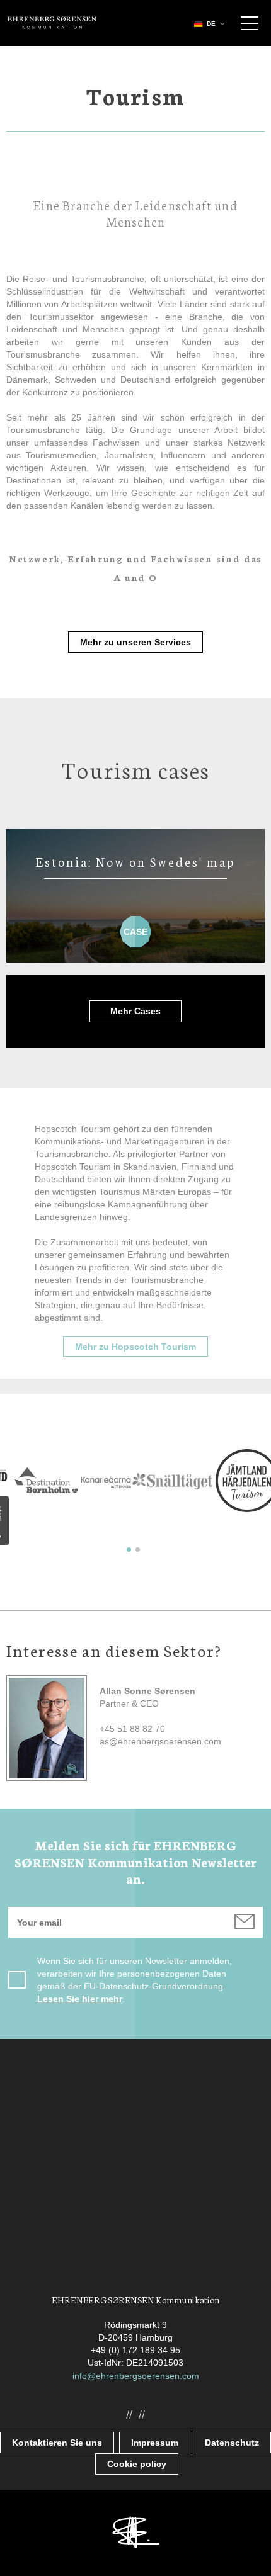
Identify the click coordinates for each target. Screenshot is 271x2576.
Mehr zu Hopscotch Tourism (135, 1347)
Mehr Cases (135, 1011)
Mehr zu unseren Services (135, 642)
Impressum (155, 2443)
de (211, 24)
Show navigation (250, 23)
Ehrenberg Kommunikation (52, 23)
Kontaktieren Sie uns (57, 2443)
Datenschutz (232, 2443)
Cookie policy (137, 2464)
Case (135, 926)
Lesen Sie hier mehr (80, 1999)
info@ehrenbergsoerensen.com (136, 2376)
